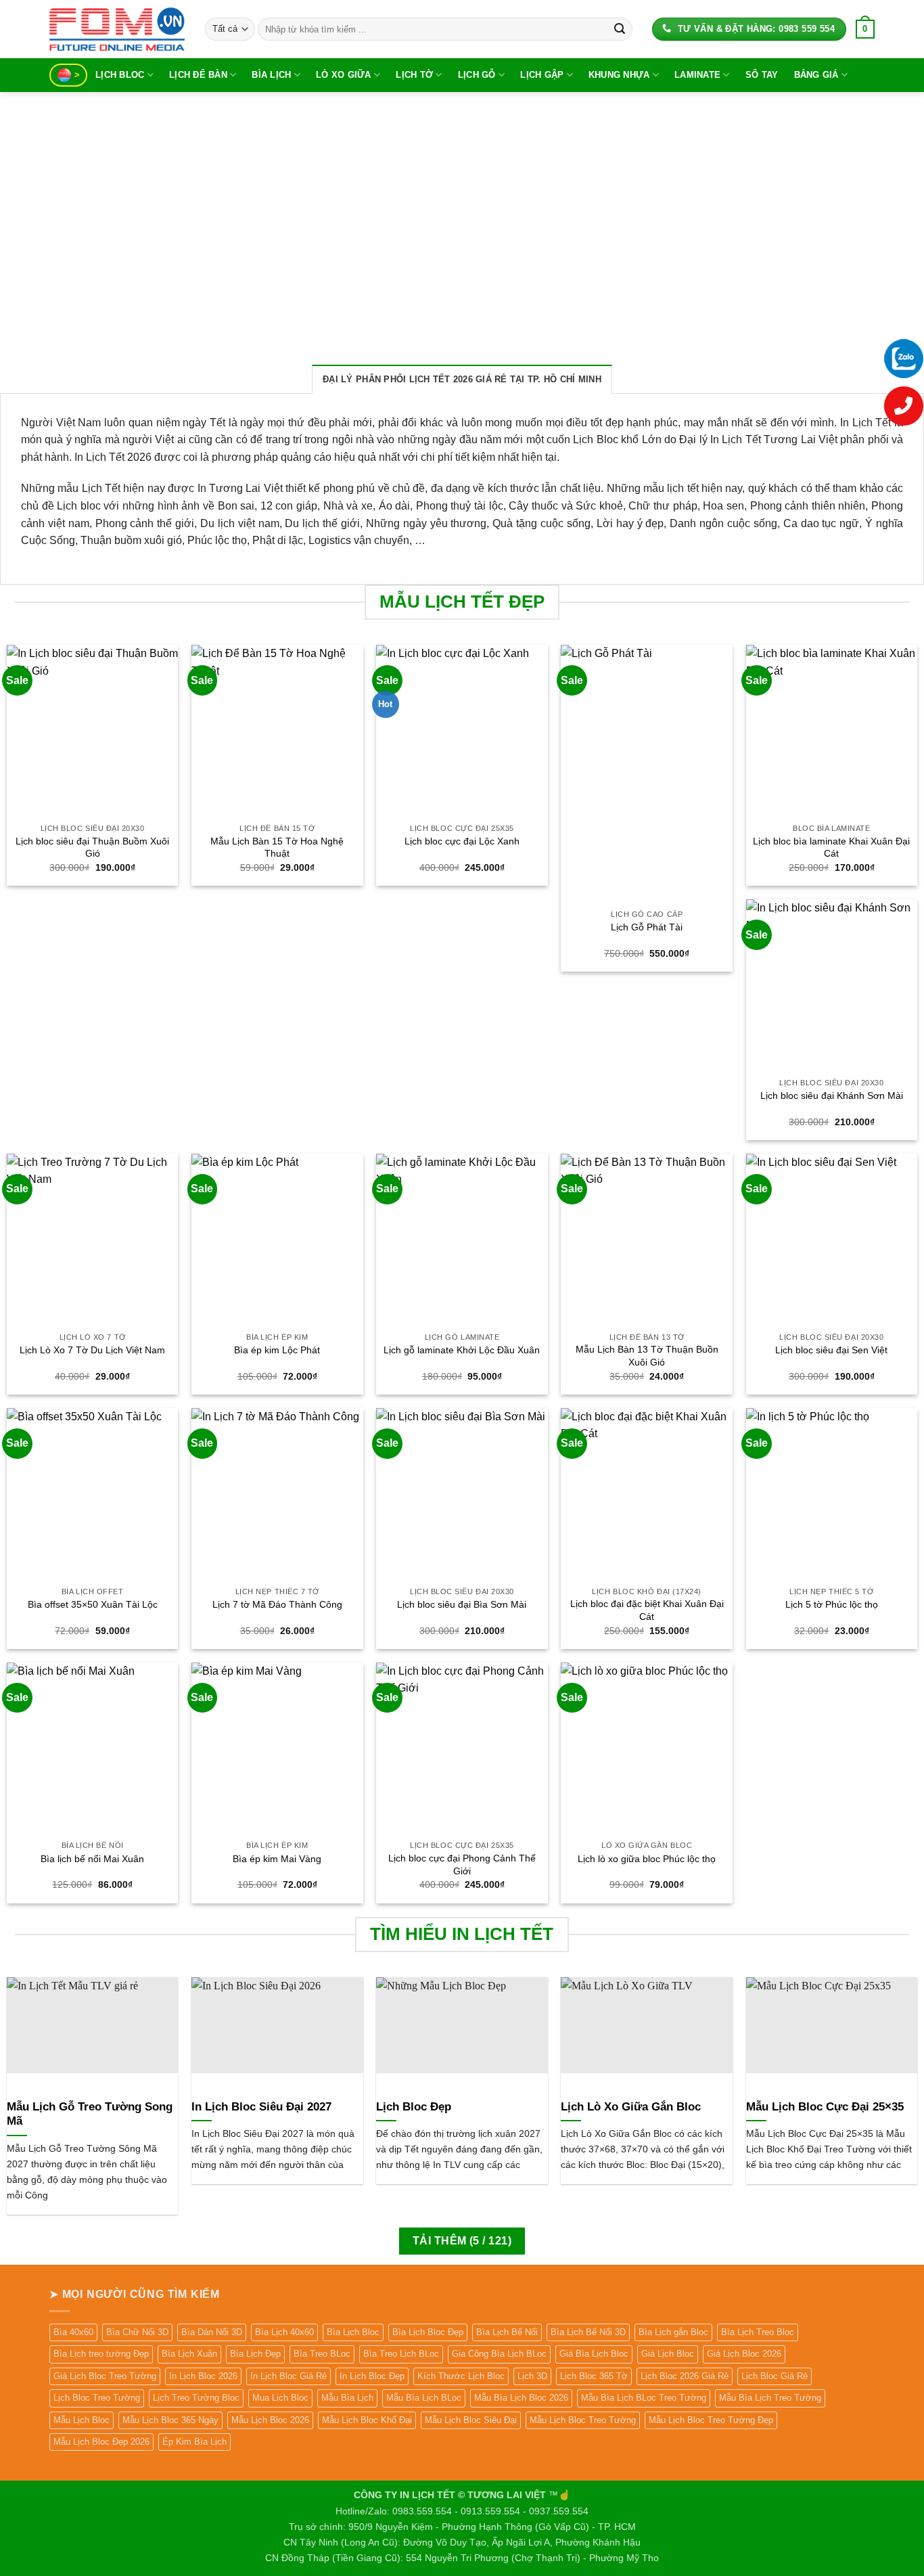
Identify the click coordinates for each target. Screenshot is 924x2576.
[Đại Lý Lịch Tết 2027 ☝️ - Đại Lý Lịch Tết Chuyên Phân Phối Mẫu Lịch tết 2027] (117, 29)
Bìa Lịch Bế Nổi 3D (588, 2332)
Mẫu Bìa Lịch (347, 2398)
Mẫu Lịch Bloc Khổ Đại (367, 2420)
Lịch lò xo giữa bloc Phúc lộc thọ (647, 1859)
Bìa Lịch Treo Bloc (758, 2332)
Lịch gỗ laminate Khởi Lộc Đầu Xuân (462, 1350)
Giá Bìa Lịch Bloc (594, 2354)
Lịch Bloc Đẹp (414, 2107)
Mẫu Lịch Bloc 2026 (270, 2420)
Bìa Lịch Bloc (353, 2332)
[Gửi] (620, 29)
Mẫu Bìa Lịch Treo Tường (770, 2398)
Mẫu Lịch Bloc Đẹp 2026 (101, 2442)
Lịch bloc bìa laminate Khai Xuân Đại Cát (831, 848)
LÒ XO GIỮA (344, 75)
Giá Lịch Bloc (668, 2354)
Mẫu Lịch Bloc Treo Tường (583, 2420)
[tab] (462, 379)
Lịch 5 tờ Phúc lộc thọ (832, 1604)
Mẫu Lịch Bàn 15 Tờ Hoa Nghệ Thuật (277, 848)
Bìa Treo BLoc (322, 2354)
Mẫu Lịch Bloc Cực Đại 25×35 (825, 2107)
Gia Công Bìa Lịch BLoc (499, 2354)
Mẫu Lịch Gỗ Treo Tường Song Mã (90, 2114)
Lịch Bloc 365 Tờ (594, 2376)
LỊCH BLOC (120, 75)
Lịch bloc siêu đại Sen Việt (831, 1350)
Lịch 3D (532, 2376)
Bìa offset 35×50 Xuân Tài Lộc (93, 1604)
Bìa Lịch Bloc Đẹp (428, 2332)
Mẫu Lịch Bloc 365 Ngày (170, 2420)
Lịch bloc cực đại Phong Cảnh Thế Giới (462, 1865)
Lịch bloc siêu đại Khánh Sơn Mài (832, 1095)
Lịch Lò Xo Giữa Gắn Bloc (631, 2107)
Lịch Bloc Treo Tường (97, 2398)
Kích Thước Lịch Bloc (461, 2376)
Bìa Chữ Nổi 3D (137, 2332)
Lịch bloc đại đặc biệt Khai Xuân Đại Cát (647, 1610)
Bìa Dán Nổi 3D (212, 2332)
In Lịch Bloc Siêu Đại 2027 (261, 2107)
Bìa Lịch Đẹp (255, 2354)
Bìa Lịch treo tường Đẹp (101, 2354)
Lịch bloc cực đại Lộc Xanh (462, 841)
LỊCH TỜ (414, 75)
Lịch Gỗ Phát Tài (647, 927)
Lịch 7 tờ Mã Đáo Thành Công (277, 1604)
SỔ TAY (762, 75)
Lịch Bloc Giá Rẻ (775, 2376)
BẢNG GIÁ (816, 75)
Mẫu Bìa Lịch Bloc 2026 (521, 2398)
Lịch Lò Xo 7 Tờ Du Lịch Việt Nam (92, 1350)
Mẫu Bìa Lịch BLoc (424, 2398)
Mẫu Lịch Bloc (82, 2420)
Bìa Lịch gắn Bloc (673, 2332)
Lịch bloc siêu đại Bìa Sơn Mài (462, 1604)
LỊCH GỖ (477, 75)
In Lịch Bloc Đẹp (372, 2376)
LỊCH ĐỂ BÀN (198, 75)
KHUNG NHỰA (619, 75)
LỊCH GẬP (542, 75)
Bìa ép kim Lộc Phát (277, 1350)
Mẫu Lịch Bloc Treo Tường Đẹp (711, 2420)
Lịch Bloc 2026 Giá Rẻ (685, 2376)
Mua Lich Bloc (280, 2398)
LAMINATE (697, 75)
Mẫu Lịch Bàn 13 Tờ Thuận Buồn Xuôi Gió (647, 1356)
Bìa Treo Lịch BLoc (401, 2354)
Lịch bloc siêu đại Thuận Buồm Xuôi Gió (92, 848)
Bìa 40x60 (73, 2332)
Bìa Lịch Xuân (189, 2354)
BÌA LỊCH (271, 75)
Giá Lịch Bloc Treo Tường (105, 2376)
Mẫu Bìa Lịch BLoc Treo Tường (644, 2398)
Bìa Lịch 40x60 (284, 2332)
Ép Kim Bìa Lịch (194, 2442)
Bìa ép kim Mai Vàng (277, 1859)
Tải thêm (462, 2241)
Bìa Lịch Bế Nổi (507, 2332)
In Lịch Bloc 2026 (203, 2376)
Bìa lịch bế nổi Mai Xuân (92, 1859)
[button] (865, 29)
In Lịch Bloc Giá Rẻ (288, 2376)
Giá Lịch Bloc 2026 (744, 2354)
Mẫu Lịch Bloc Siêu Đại (471, 2420)
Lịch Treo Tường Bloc (196, 2398)
